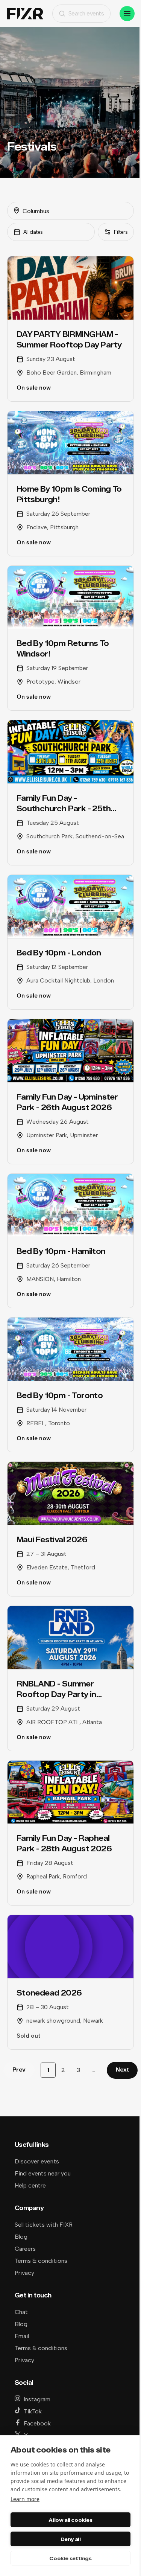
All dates (33, 232)
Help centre (30, 2185)
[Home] (25, 14)
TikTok (33, 2411)
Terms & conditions (41, 2261)
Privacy (24, 2273)
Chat (21, 2312)
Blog (21, 2237)
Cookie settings (70, 2558)
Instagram (37, 2399)
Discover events (37, 2161)
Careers (25, 2249)
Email (22, 2336)
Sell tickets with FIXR (44, 2225)
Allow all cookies (70, 2520)
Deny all (71, 2539)
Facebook (37, 2423)
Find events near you (43, 2173)
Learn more (25, 2499)
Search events (86, 13)
